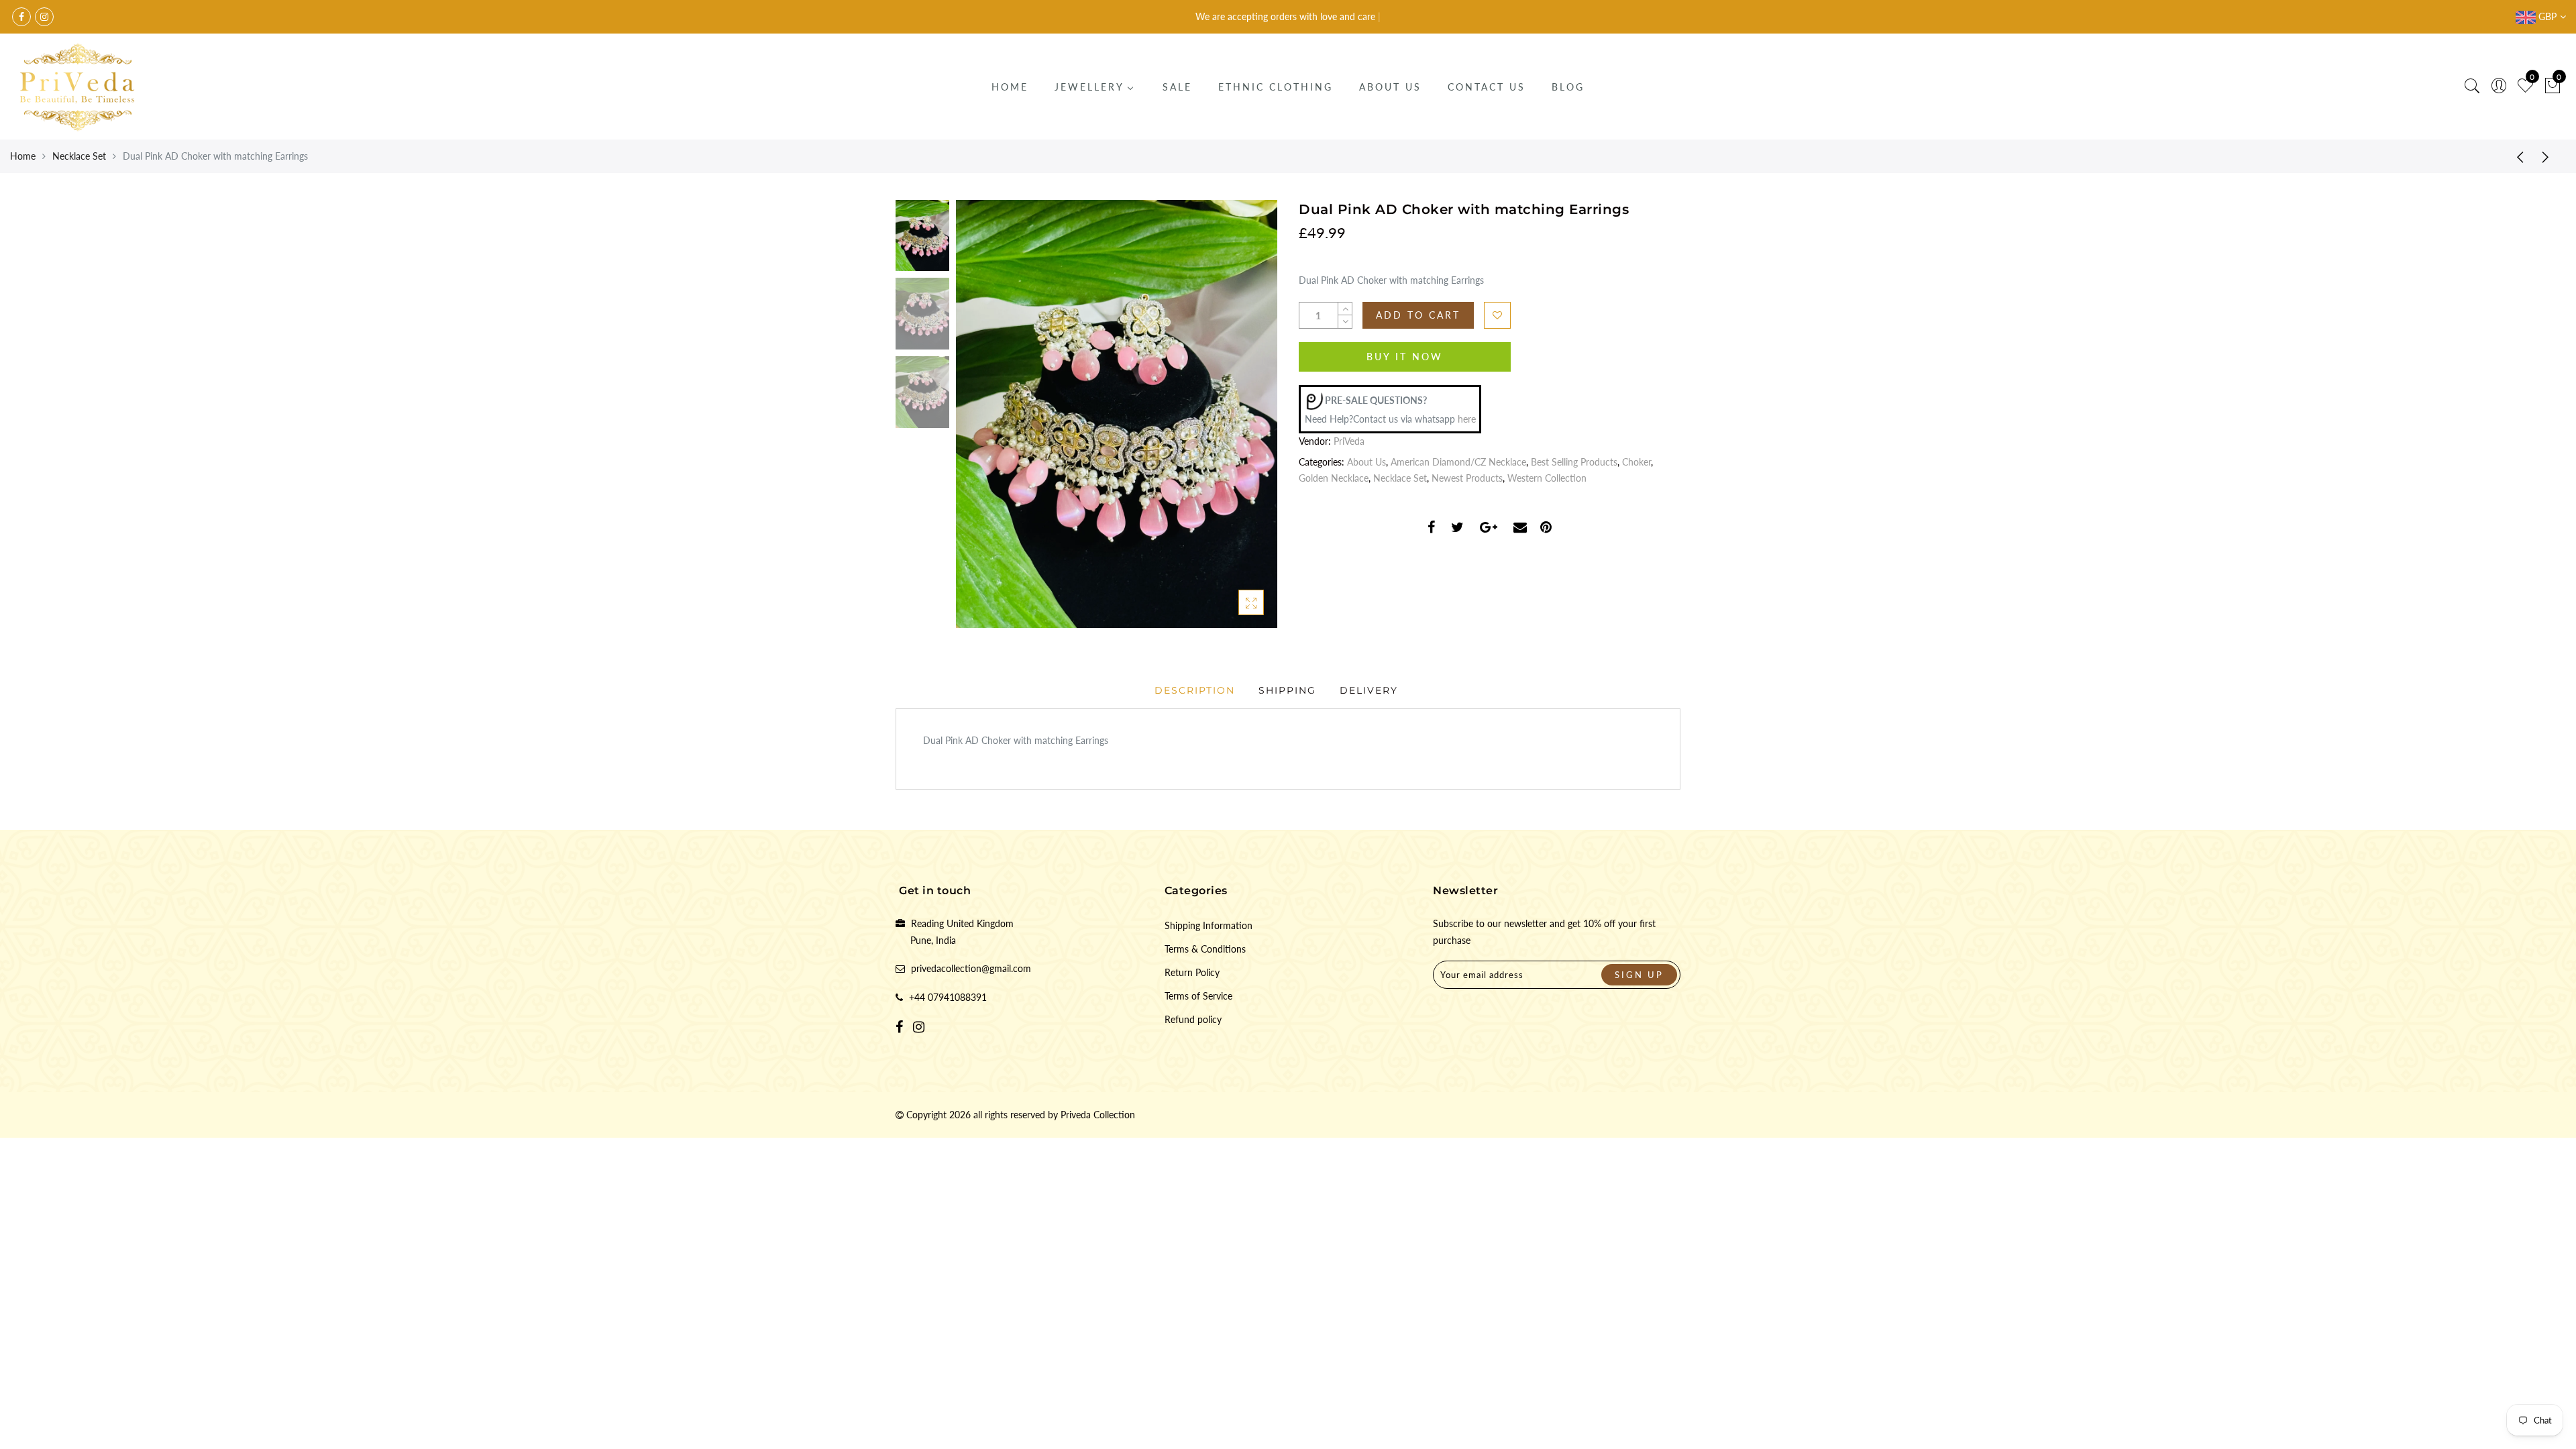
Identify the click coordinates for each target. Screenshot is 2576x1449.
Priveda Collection (1098, 1115)
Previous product (2516, 156)
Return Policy (1192, 972)
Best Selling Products (1574, 462)
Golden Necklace (1334, 478)
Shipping (1287, 690)
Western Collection (1547, 478)
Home (23, 156)
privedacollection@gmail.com (971, 968)
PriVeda (1349, 441)
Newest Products (1467, 478)
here (1467, 419)
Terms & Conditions (1205, 949)
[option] (1117, 414)
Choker (1636, 462)
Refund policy (1193, 1019)
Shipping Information (1209, 925)
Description (1195, 690)
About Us (1366, 462)
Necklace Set (79, 156)
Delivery (1369, 690)
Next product (2549, 156)
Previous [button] (980, 422)
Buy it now (1405, 357)
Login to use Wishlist (1497, 315)
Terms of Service (1198, 996)
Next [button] (1236, 422)
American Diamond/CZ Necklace (1458, 462)
